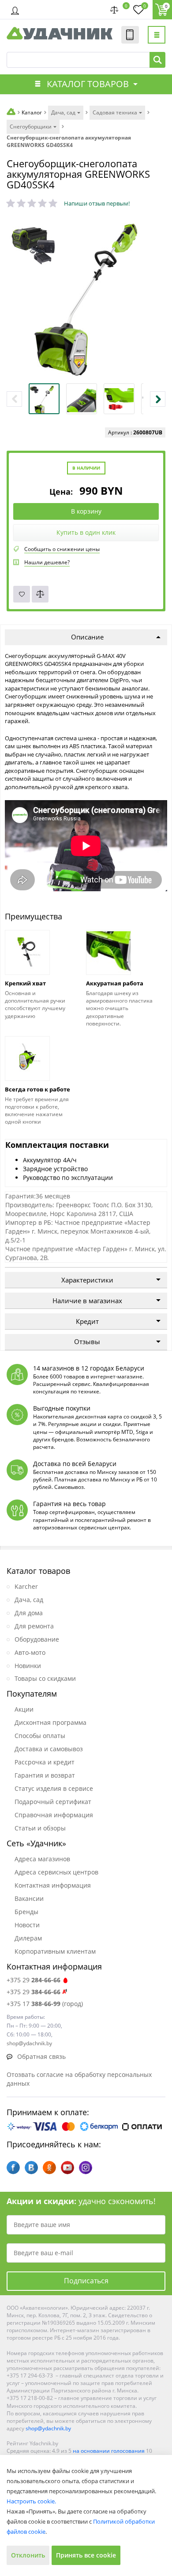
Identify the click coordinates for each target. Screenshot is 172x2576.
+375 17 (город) (45, 2004)
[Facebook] (13, 2168)
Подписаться (86, 2281)
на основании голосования (109, 2451)
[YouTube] (67, 2168)
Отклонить (28, 2555)
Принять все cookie (86, 2555)
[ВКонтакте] (31, 2168)
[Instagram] (86, 2168)
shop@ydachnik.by (48, 2428)
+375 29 (34, 1980)
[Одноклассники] (49, 2168)
